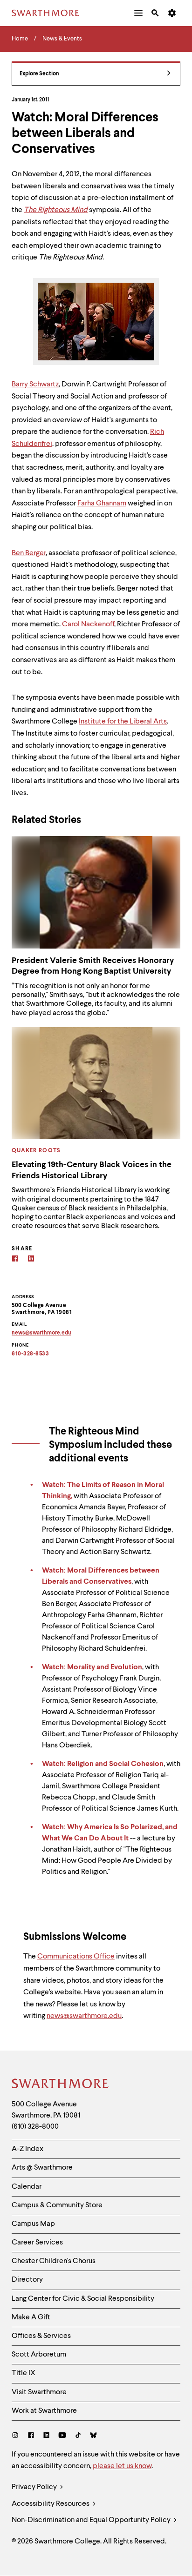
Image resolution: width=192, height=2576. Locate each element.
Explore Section (39, 74)
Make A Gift (31, 2317)
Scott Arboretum (39, 2355)
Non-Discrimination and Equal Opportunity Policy (92, 2520)
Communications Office (76, 1957)
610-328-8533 (30, 1354)
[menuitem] (138, 13)
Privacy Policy (35, 2487)
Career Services (37, 2243)
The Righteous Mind (56, 210)
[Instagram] (17, 2436)
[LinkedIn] (46, 2436)
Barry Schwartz (35, 385)
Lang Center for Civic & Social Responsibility (83, 2299)
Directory (27, 2280)
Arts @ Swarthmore (42, 2168)
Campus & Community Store (57, 2205)
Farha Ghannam (102, 504)
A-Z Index (27, 2149)
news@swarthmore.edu (84, 2016)
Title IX (24, 2373)
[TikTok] (78, 2436)
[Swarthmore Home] (61, 2085)
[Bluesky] (93, 2436)
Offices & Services (41, 2336)
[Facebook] (15, 1260)
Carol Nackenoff (88, 624)
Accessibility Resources (51, 2504)
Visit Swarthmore (39, 2392)
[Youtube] (62, 2436)
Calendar (27, 2187)
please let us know (122, 2466)
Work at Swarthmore (44, 2411)
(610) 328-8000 (35, 2127)
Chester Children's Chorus (54, 2261)
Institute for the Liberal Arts (123, 722)
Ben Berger (29, 553)
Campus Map (33, 2224)
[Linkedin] (31, 1260)
